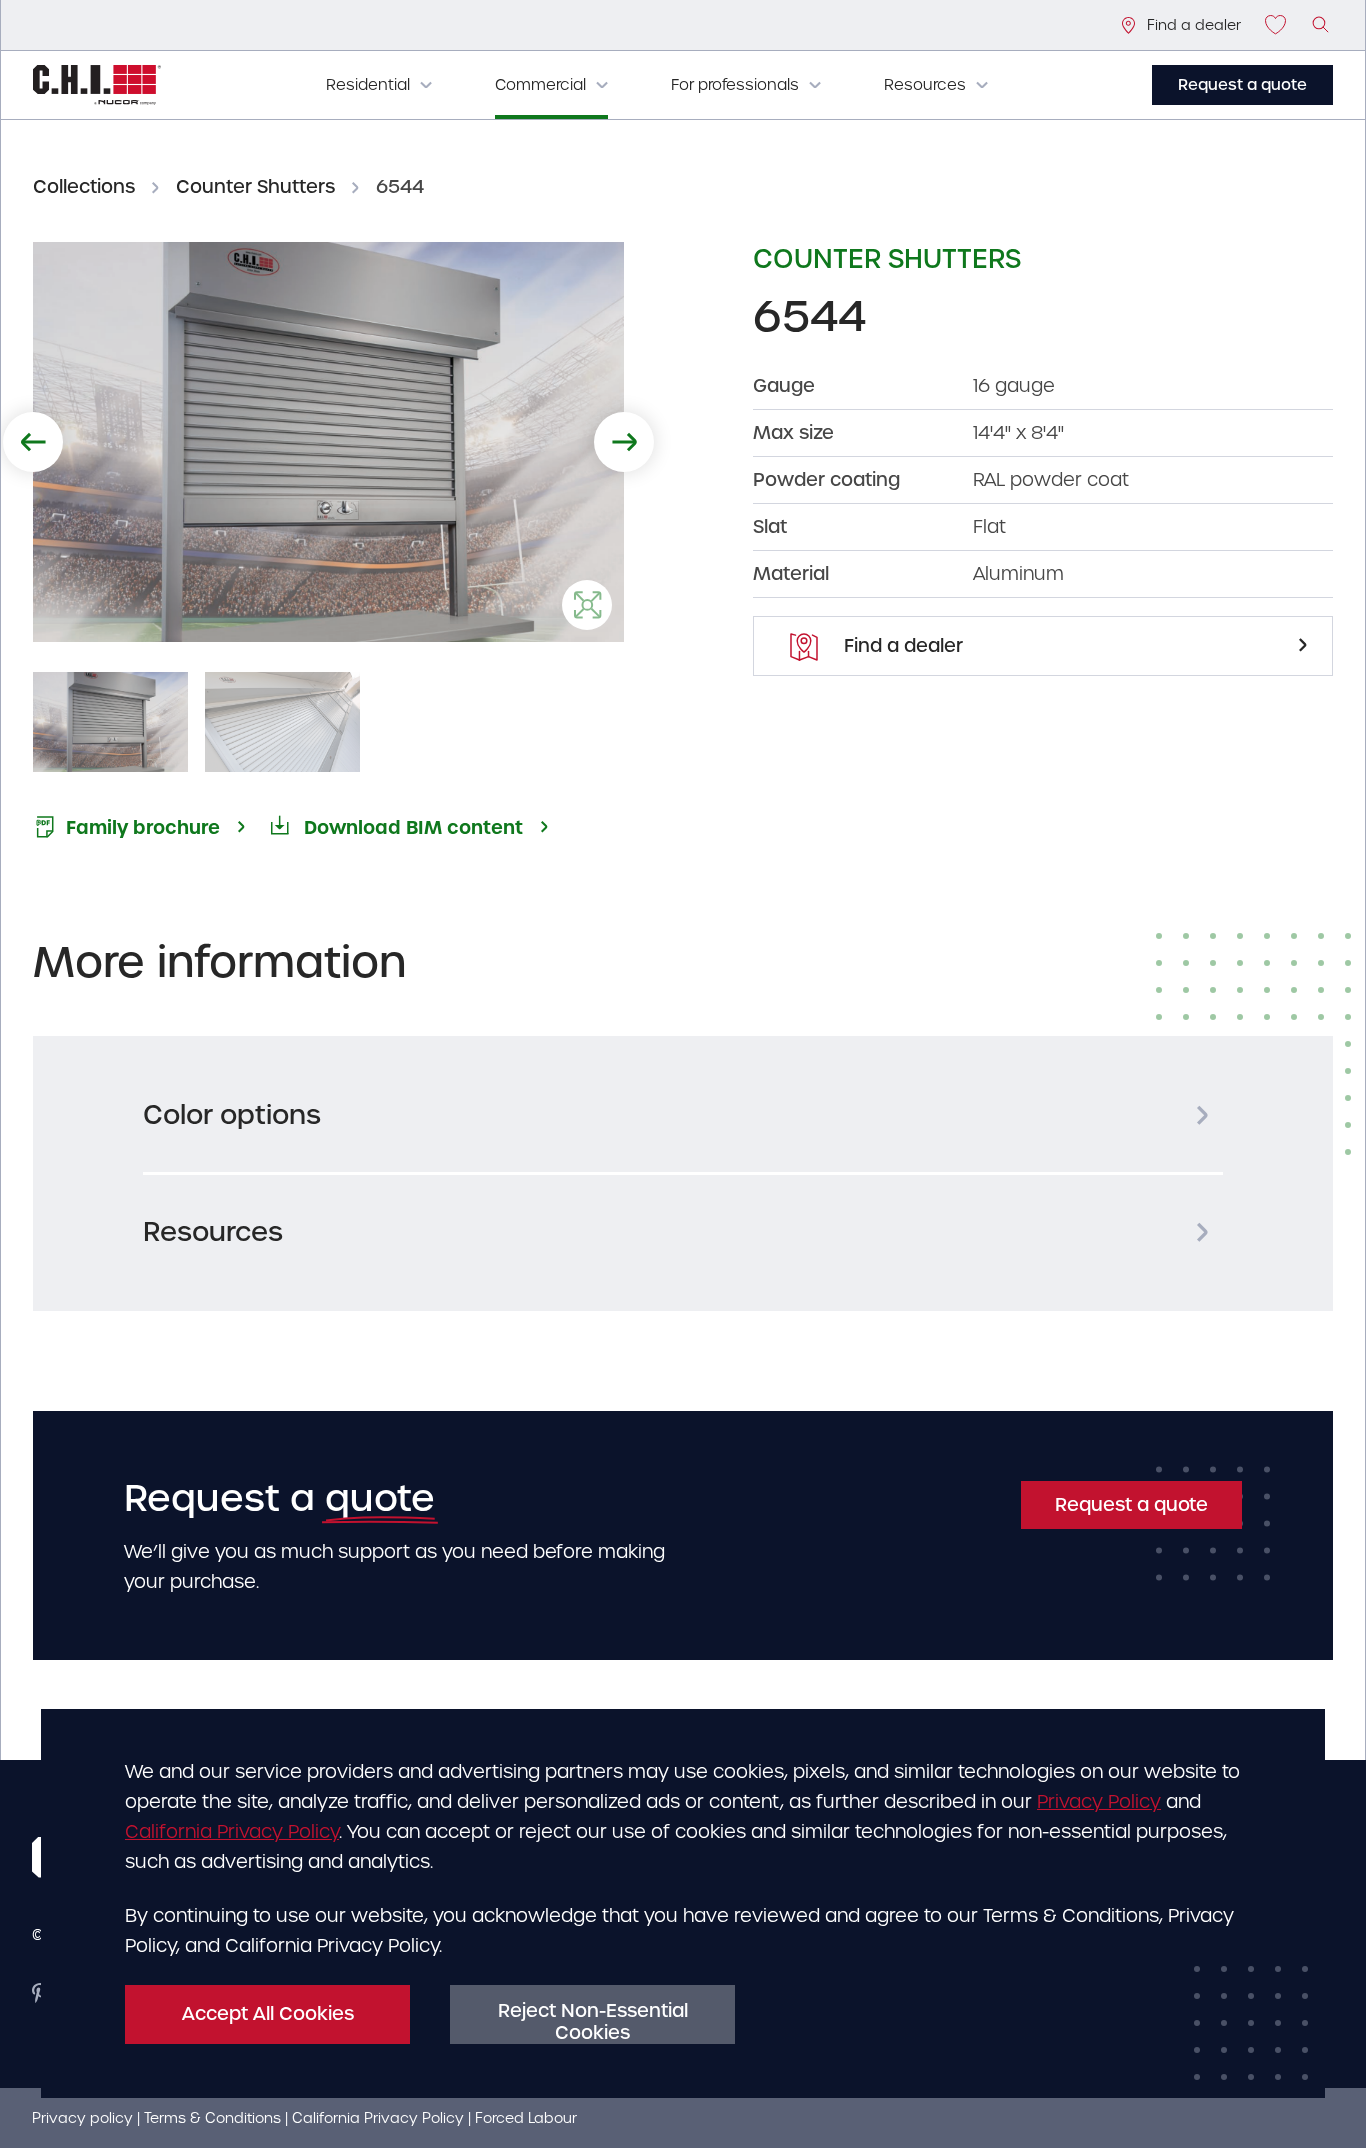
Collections (84, 186)
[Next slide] (624, 442)
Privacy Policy (1099, 1801)
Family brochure (143, 827)
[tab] (683, 1115)
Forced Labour (526, 2118)
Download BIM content (413, 827)
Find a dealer (901, 645)
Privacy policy (82, 2118)
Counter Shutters (255, 186)
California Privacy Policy (232, 1831)
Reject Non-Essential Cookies (593, 2021)
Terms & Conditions (212, 2118)
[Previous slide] (33, 442)
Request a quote (1242, 85)
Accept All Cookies (268, 2013)
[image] (1321, 25)
